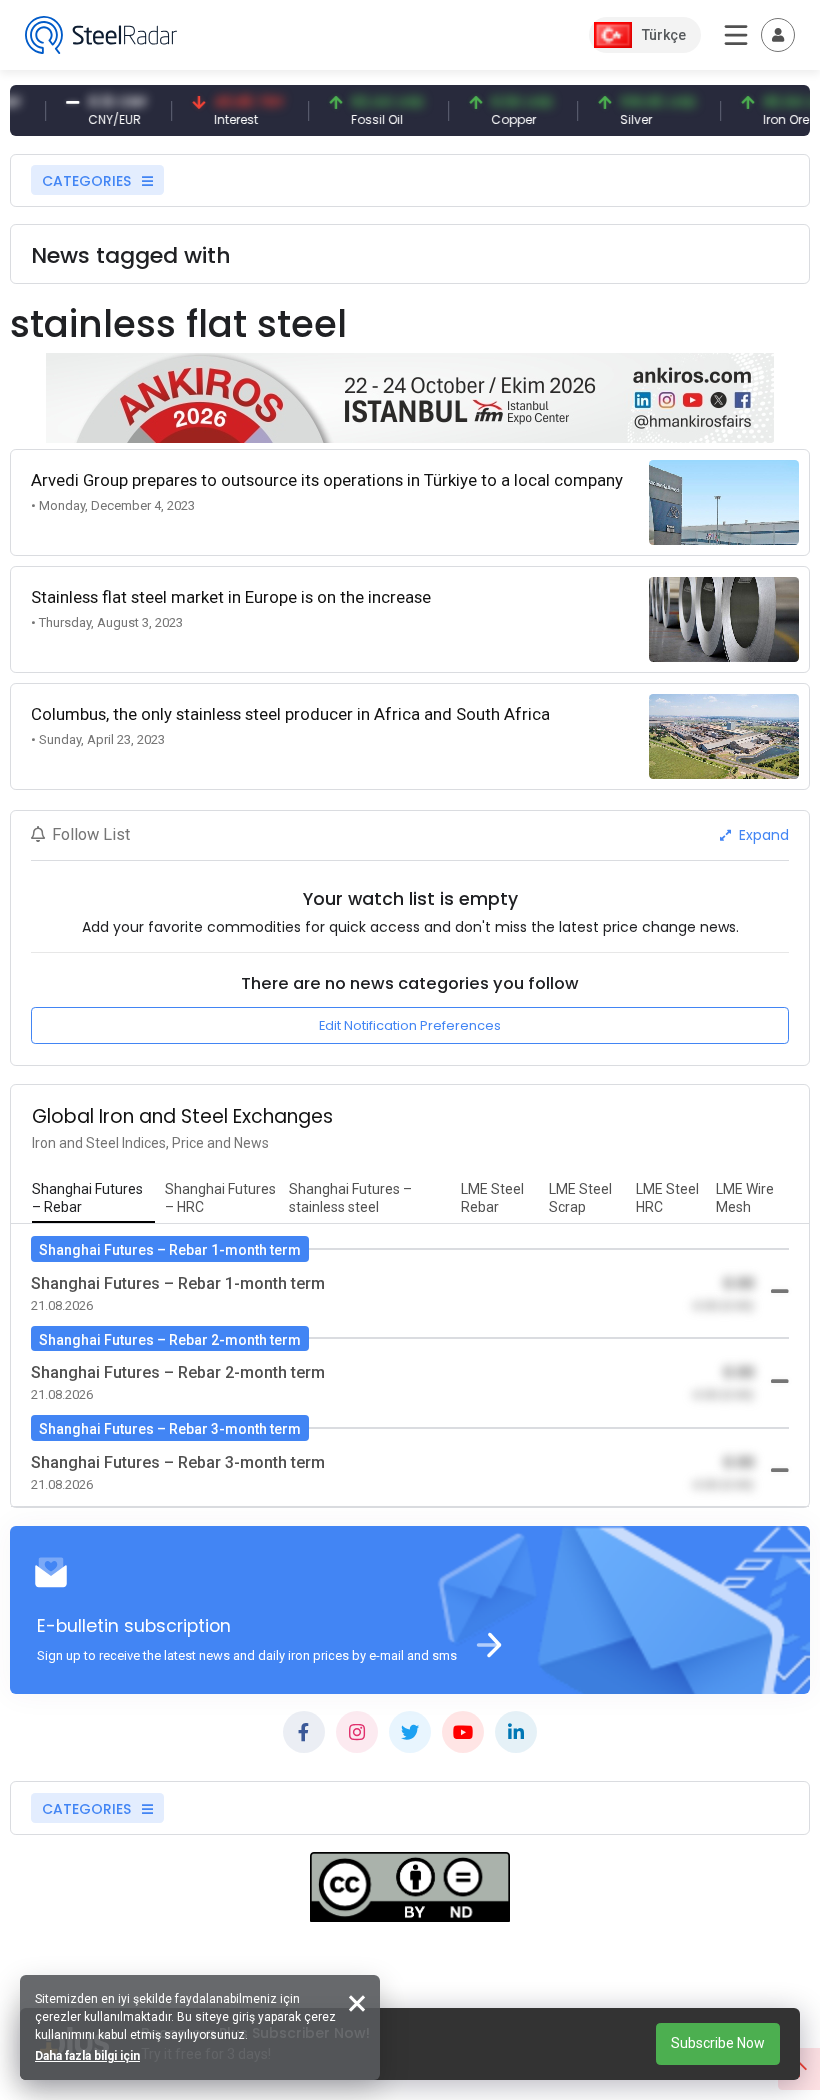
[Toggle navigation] (778, 35)
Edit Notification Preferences (410, 1025)
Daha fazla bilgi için (87, 2056)
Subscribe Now (718, 2043)
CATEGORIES (88, 181)
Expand (762, 835)
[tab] (93, 1199)
